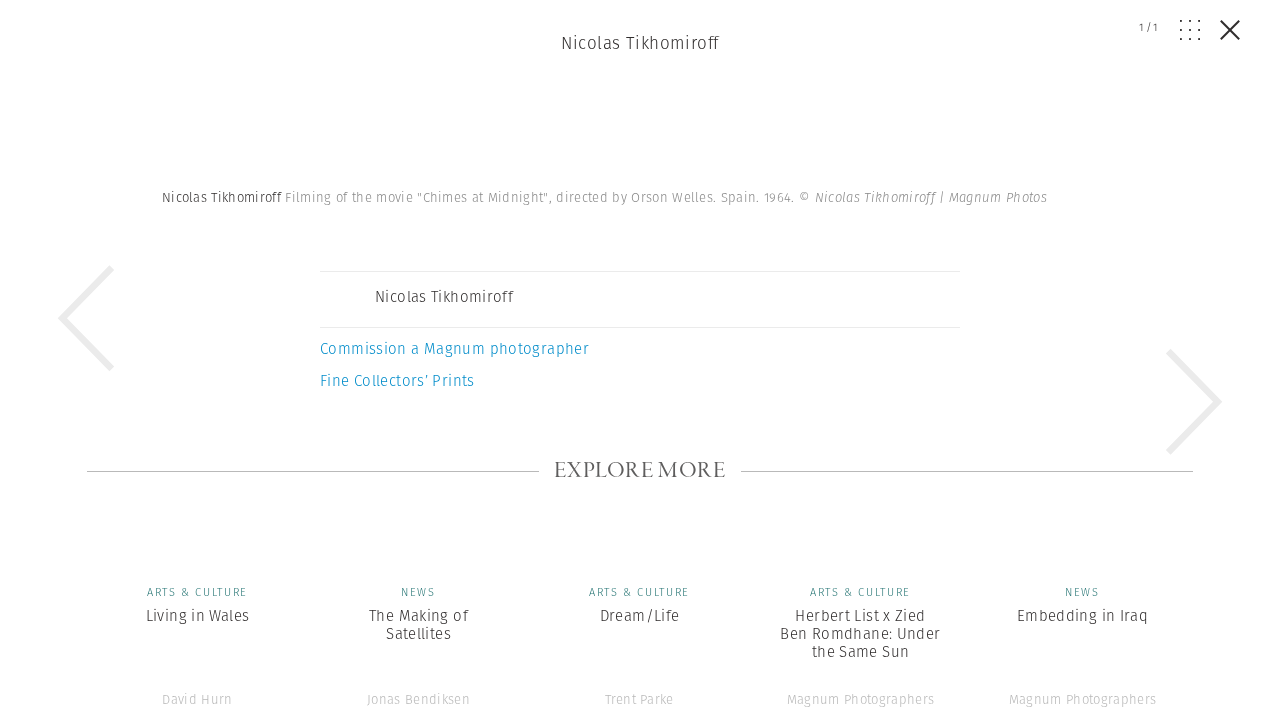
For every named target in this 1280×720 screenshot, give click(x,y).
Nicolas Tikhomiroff (639, 43)
